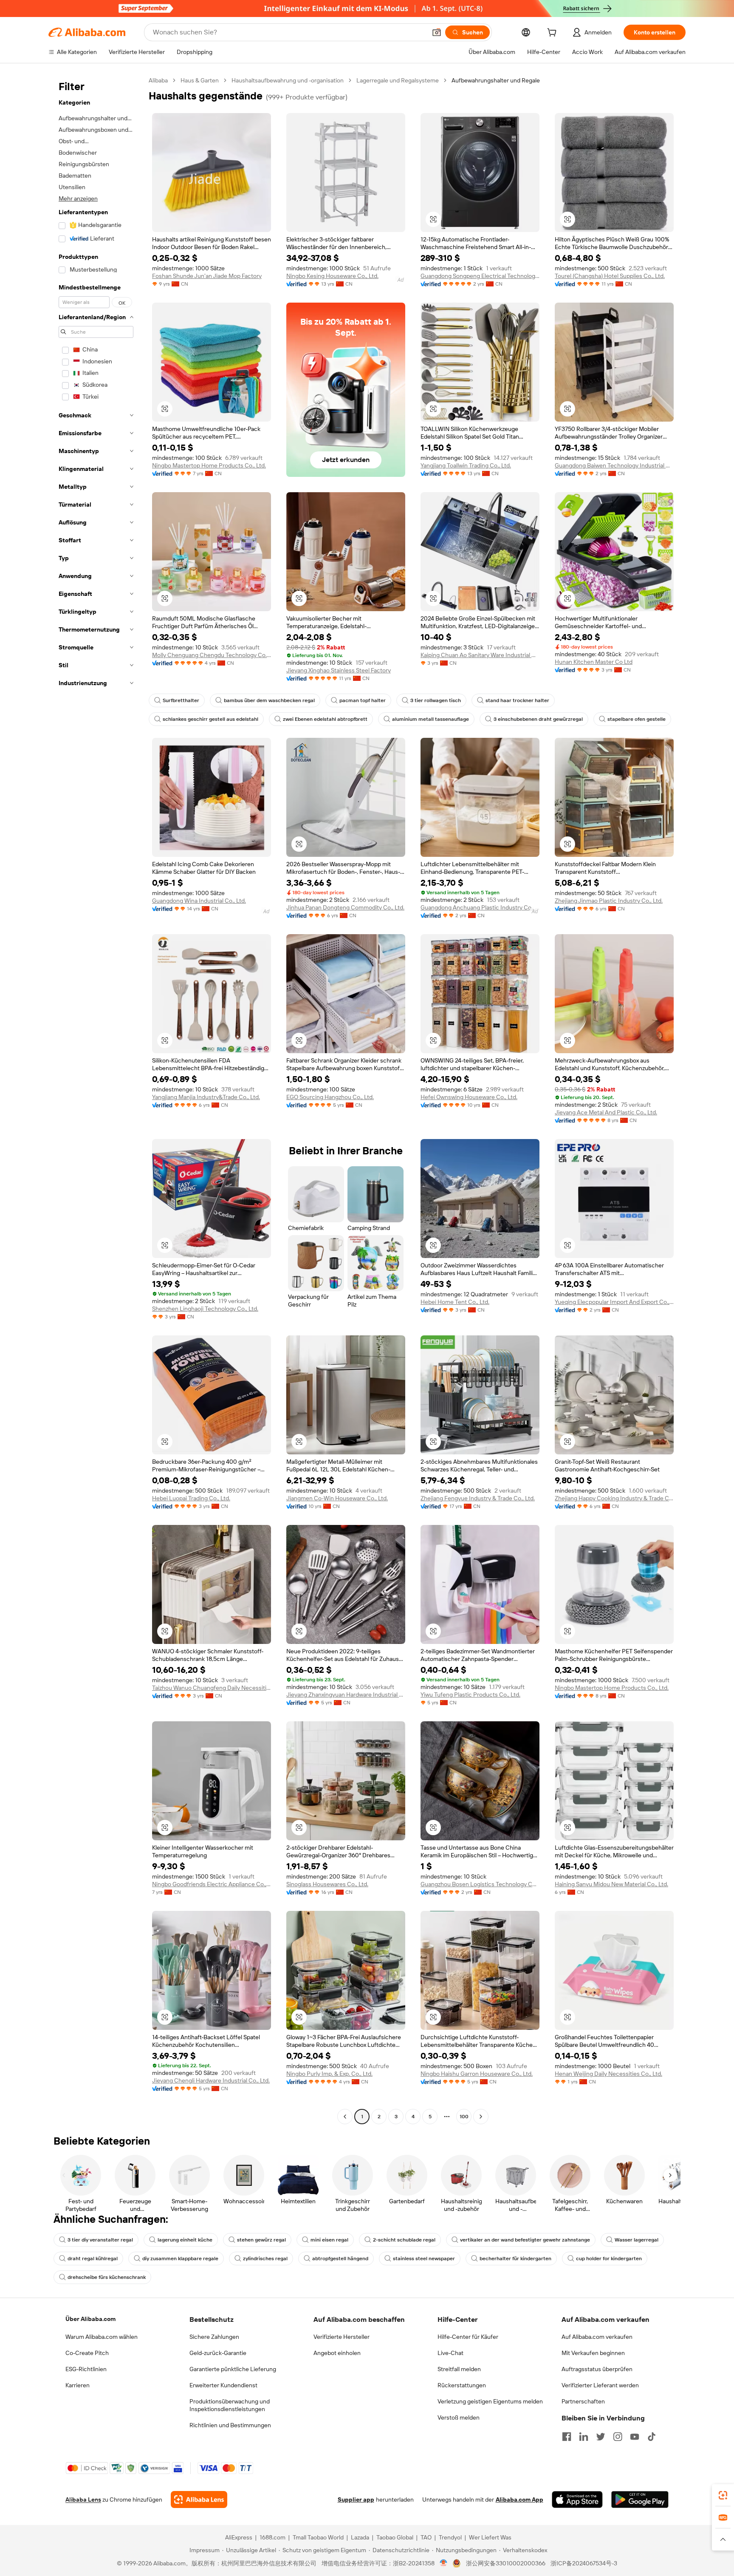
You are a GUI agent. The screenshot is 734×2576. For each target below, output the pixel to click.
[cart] (553, 34)
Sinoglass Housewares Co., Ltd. (327, 1884)
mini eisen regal (329, 2240)
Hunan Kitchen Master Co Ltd (594, 662)
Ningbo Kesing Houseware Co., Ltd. (332, 276)
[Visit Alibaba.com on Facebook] (567, 2437)
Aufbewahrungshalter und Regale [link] (496, 80)
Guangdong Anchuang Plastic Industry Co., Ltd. (480, 907)
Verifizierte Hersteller (342, 2337)
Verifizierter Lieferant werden (600, 2385)
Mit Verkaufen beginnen (593, 2353)
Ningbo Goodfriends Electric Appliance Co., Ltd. (212, 1884)
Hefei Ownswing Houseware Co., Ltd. (469, 1097)
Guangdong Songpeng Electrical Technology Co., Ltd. (480, 276)
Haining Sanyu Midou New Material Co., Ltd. (611, 1884)
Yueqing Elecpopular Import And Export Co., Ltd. (614, 1302)
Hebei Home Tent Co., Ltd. (455, 1302)
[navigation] (96, 1100)
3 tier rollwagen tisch (436, 700)
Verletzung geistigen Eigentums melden (490, 2401)
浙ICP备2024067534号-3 (584, 2563)
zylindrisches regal (265, 2259)
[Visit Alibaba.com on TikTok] (652, 2437)
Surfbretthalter (181, 700)
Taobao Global (395, 2537)
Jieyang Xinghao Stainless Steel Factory (339, 670)
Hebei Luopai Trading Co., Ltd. (191, 1498)
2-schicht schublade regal (404, 2240)
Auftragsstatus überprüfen (597, 2369)
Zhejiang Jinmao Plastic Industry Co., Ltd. (609, 901)
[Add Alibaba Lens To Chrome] (199, 2499)
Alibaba (158, 80)
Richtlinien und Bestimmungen (230, 2425)
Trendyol (450, 2537)
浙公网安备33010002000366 (506, 2563)
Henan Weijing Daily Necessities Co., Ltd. (608, 2074)
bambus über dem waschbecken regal (269, 700)
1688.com (272, 2537)
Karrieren (78, 2385)
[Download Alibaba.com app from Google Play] (640, 2499)
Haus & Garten (200, 80)
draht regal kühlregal (93, 2259)
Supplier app (356, 2499)
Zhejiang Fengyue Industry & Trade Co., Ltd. (478, 1498)
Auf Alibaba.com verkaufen (597, 2337)
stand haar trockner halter (517, 700)
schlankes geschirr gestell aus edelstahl (210, 719)
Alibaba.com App (519, 2499)
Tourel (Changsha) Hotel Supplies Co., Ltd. (610, 276)
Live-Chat (450, 2353)
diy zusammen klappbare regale (180, 2259)
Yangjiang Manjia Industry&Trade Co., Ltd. (206, 1097)
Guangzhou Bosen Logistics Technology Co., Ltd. (480, 1884)
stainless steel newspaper (424, 2259)
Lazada (360, 2537)
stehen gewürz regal (261, 2240)
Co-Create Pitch (87, 2353)
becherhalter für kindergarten (515, 2259)
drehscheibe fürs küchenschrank (107, 2277)
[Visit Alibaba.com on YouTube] (635, 2437)
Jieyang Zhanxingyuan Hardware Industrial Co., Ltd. (346, 1695)
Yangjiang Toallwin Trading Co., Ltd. (466, 465)
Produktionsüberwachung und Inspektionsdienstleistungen (230, 2405)
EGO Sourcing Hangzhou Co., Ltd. (330, 1097)
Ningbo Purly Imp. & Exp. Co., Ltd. (329, 2074)
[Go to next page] (481, 2117)
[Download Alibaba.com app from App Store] (577, 2499)
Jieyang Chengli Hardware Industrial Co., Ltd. (211, 2080)
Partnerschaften (583, 2401)
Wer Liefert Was (490, 2537)
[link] (723, 2495)
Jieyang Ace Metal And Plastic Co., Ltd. (606, 1112)
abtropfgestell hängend (340, 2259)
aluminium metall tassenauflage (431, 719)
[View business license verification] (444, 2563)
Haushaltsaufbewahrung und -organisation (288, 80)
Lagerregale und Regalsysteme (398, 80)
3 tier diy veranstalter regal (100, 2240)
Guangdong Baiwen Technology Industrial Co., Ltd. (614, 465)
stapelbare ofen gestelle (637, 719)
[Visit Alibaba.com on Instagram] (618, 2437)
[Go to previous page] (345, 2117)
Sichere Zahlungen (214, 2337)
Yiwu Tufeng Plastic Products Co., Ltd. (470, 1695)
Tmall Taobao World (318, 2537)
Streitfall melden (459, 2369)
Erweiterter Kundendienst (223, 2385)
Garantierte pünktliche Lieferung (233, 2369)
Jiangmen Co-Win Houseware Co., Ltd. (337, 1498)
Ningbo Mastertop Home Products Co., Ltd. (209, 465)
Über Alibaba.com (90, 2319)
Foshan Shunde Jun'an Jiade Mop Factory (207, 276)
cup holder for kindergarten (609, 2259)
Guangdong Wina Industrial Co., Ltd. (199, 901)
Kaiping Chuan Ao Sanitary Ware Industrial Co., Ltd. (480, 655)
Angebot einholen (337, 2353)
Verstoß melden (459, 2417)
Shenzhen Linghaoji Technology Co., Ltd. (205, 1309)
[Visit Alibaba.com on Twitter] (601, 2437)
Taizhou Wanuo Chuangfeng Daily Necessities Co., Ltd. (212, 1688)
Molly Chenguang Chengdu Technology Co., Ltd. (212, 655)
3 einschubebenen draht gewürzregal (538, 719)
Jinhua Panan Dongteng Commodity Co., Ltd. (345, 907)
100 (464, 2117)
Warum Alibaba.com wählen (102, 2337)
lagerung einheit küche (185, 2240)
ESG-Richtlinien (86, 2369)
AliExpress (239, 2537)
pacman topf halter (363, 700)
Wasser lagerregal (637, 2240)
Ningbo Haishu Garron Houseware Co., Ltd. (477, 2074)
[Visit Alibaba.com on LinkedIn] (584, 2437)
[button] (437, 32)
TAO (426, 2537)
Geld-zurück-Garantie (218, 2353)
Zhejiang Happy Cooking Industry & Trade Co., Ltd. (614, 1498)
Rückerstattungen (462, 2385)
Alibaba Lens (83, 2499)
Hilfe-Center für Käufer (468, 2337)
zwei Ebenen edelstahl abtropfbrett (325, 719)
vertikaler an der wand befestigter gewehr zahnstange (525, 2240)
